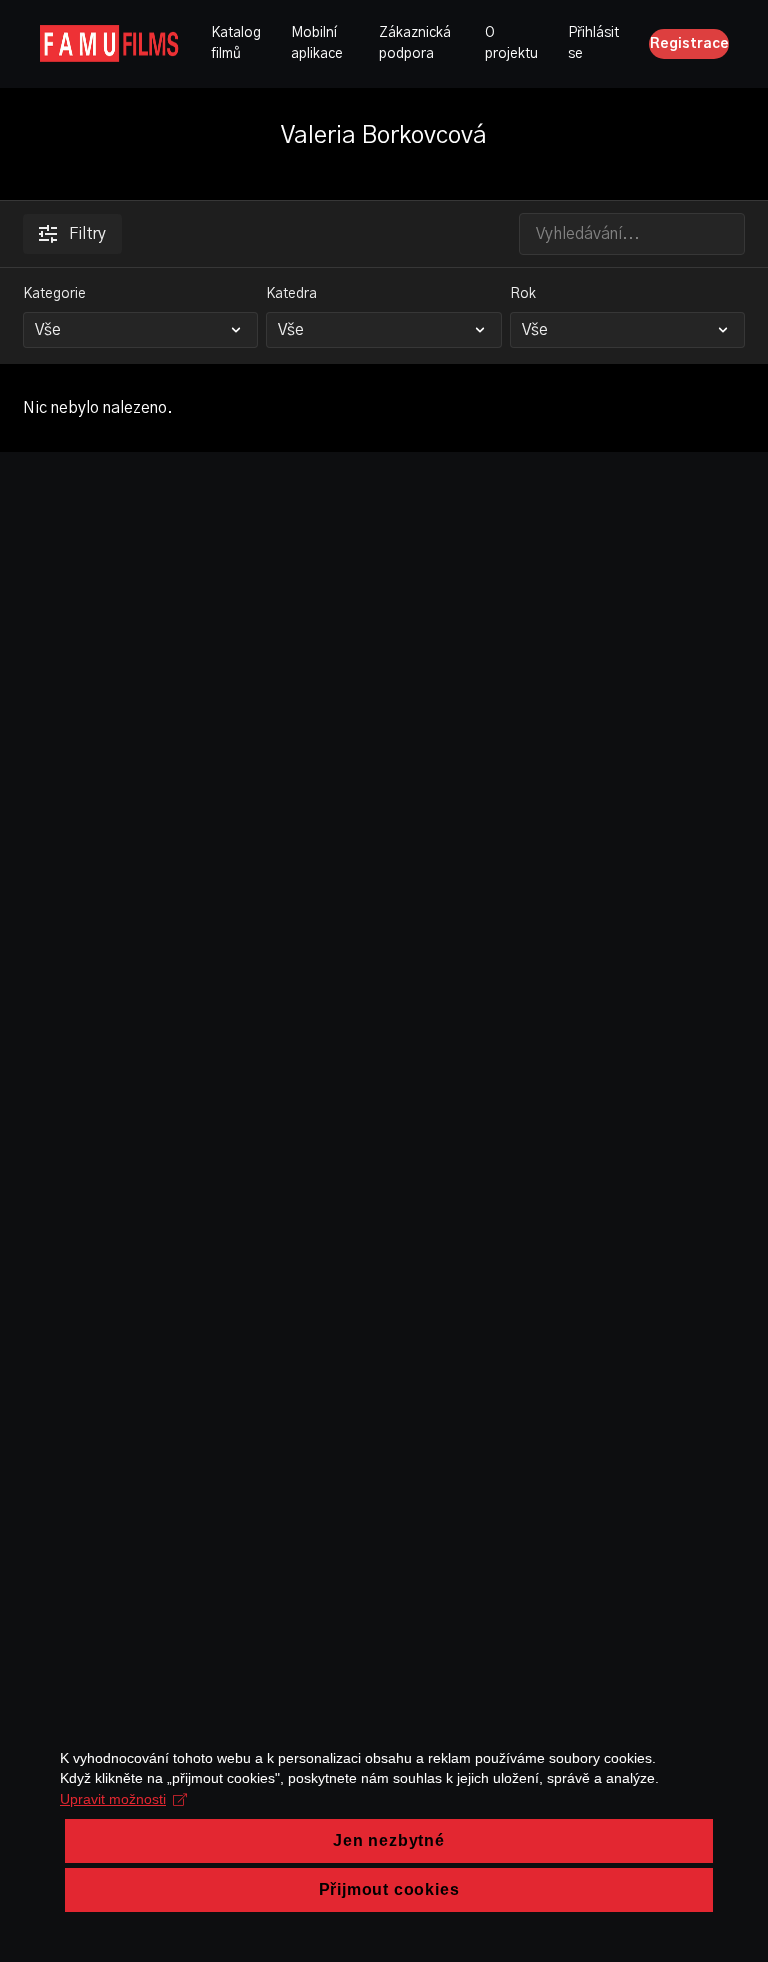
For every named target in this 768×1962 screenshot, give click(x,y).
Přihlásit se (593, 43)
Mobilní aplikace (317, 43)
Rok (523, 294)
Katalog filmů (236, 43)
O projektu (511, 43)
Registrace (689, 44)
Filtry (87, 234)
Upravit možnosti (113, 1799)
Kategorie (54, 294)
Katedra (291, 294)
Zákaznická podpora (415, 43)
